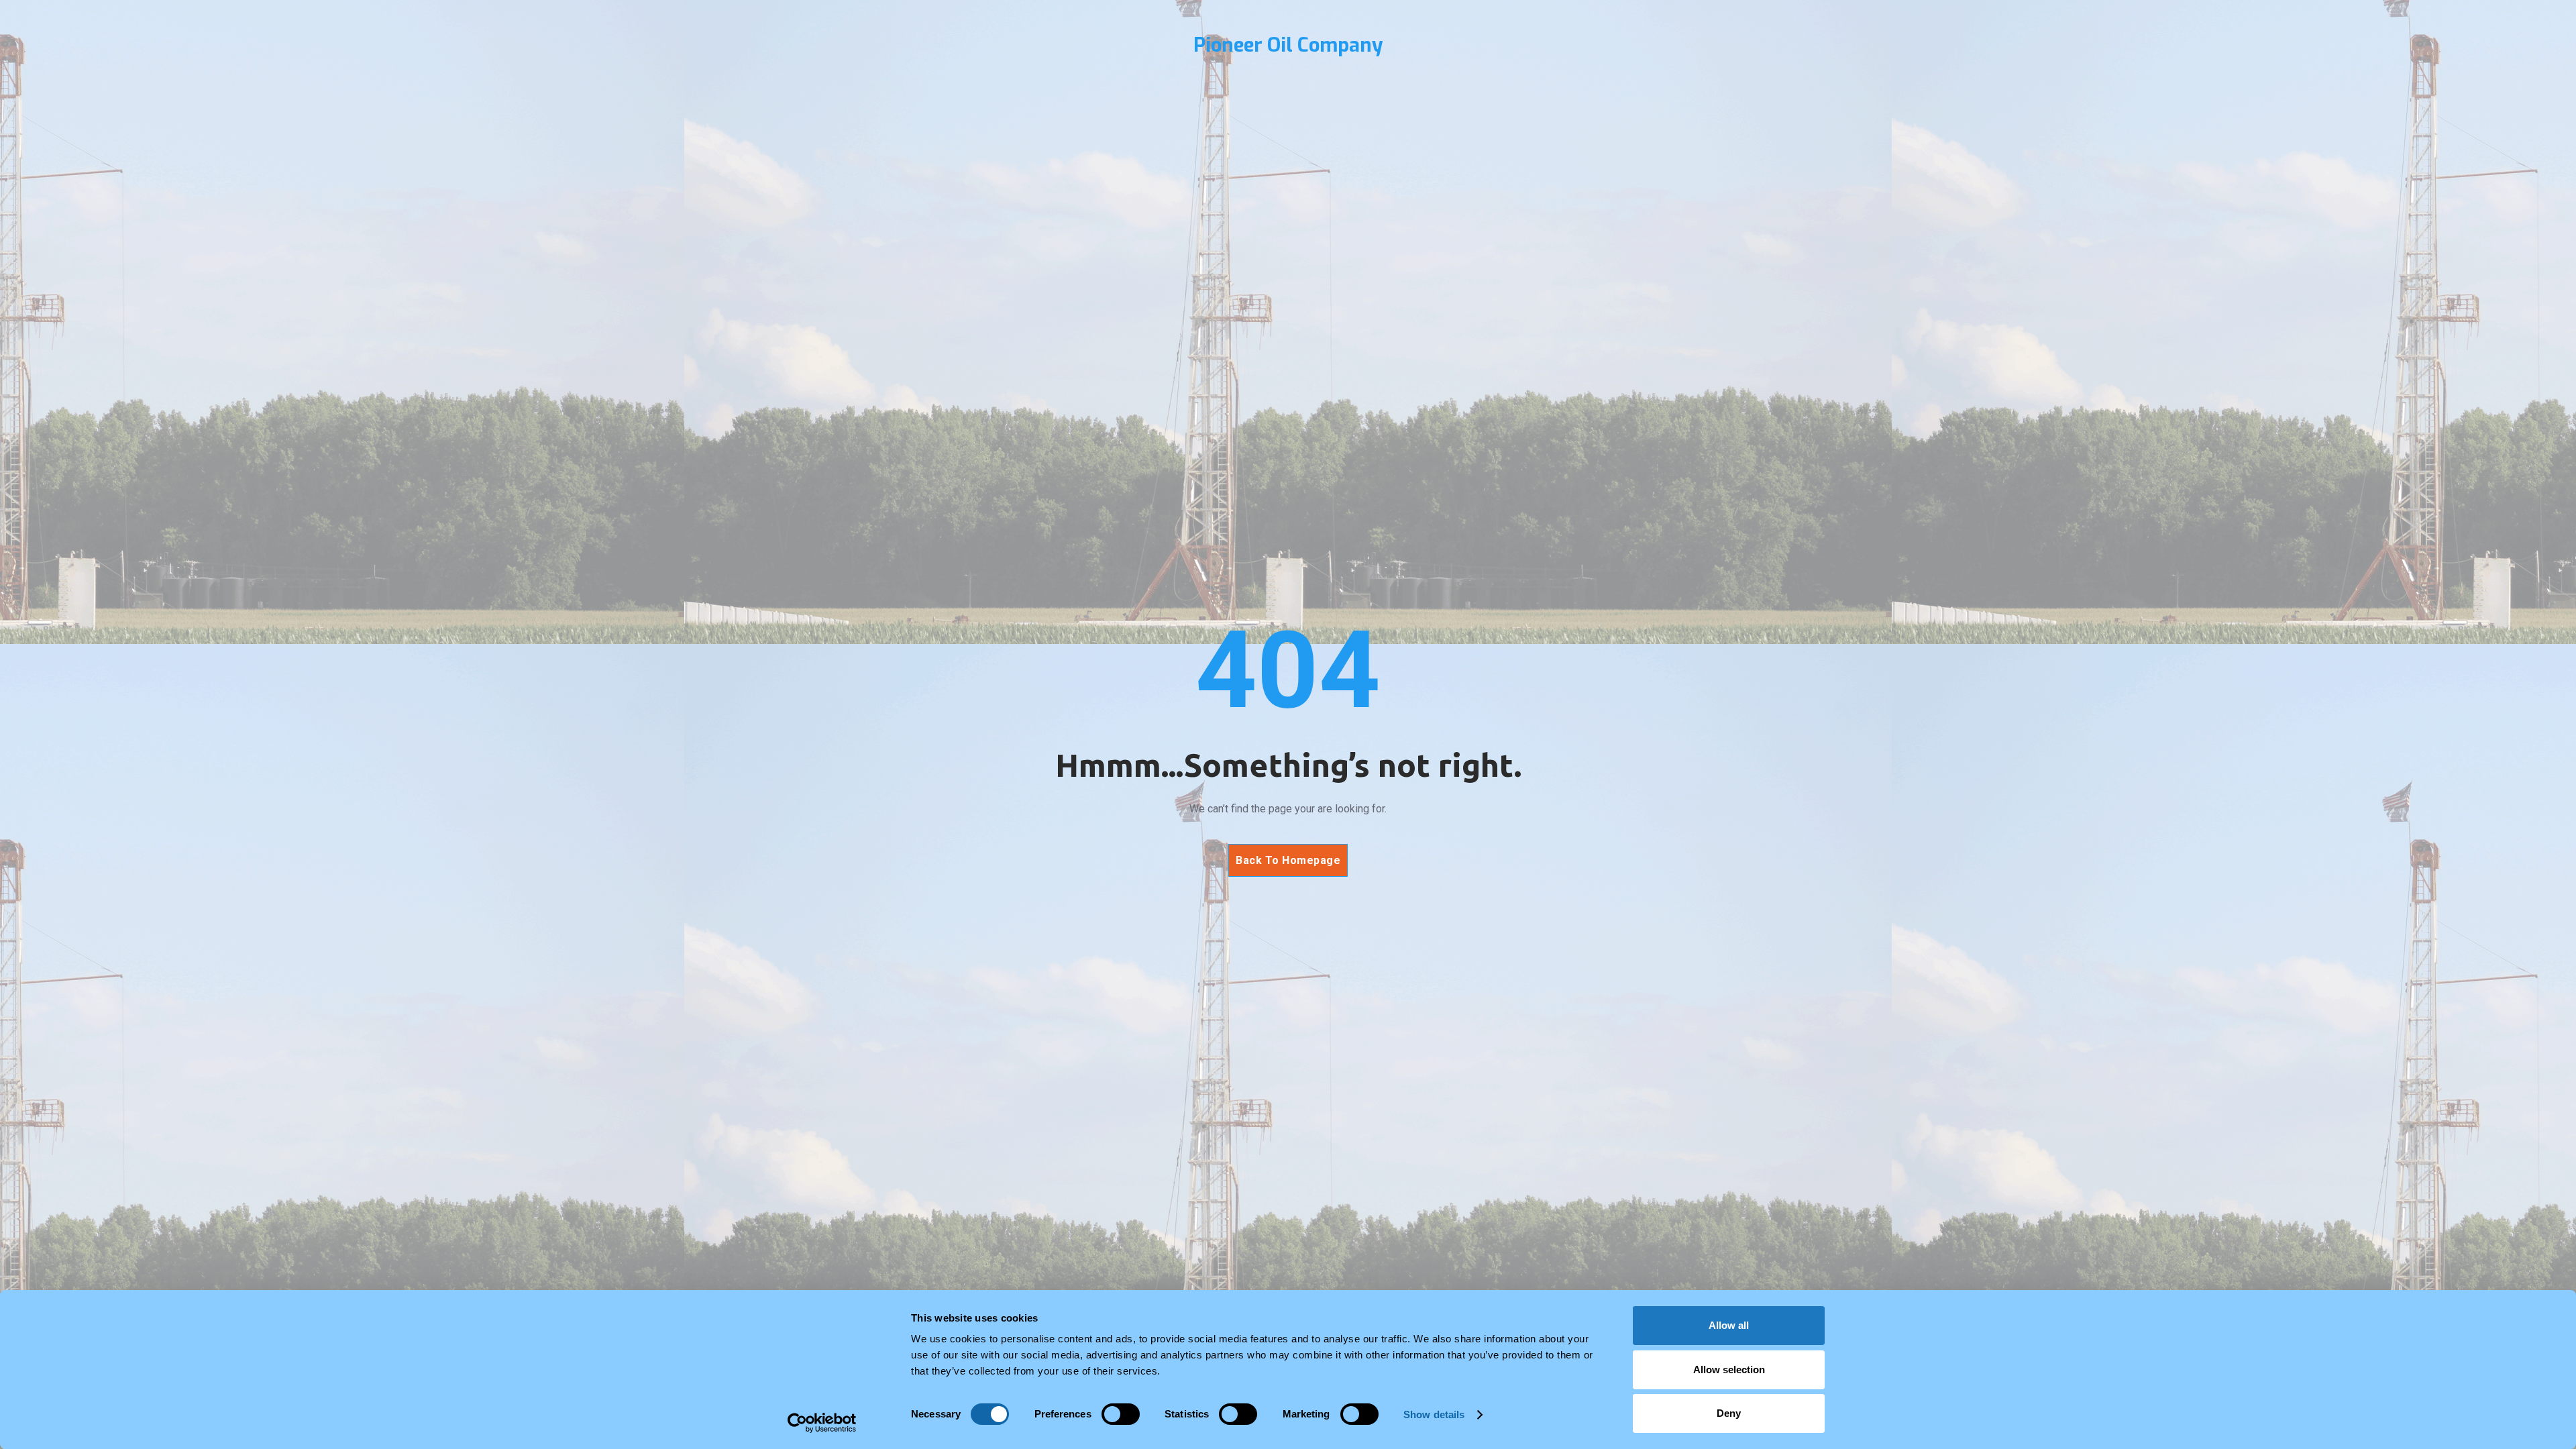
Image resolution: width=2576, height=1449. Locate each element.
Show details (1434, 1414)
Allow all (1729, 1325)
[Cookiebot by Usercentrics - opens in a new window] (822, 1423)
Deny (1729, 1413)
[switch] (1121, 1414)
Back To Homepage (1288, 860)
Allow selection (1729, 1370)
